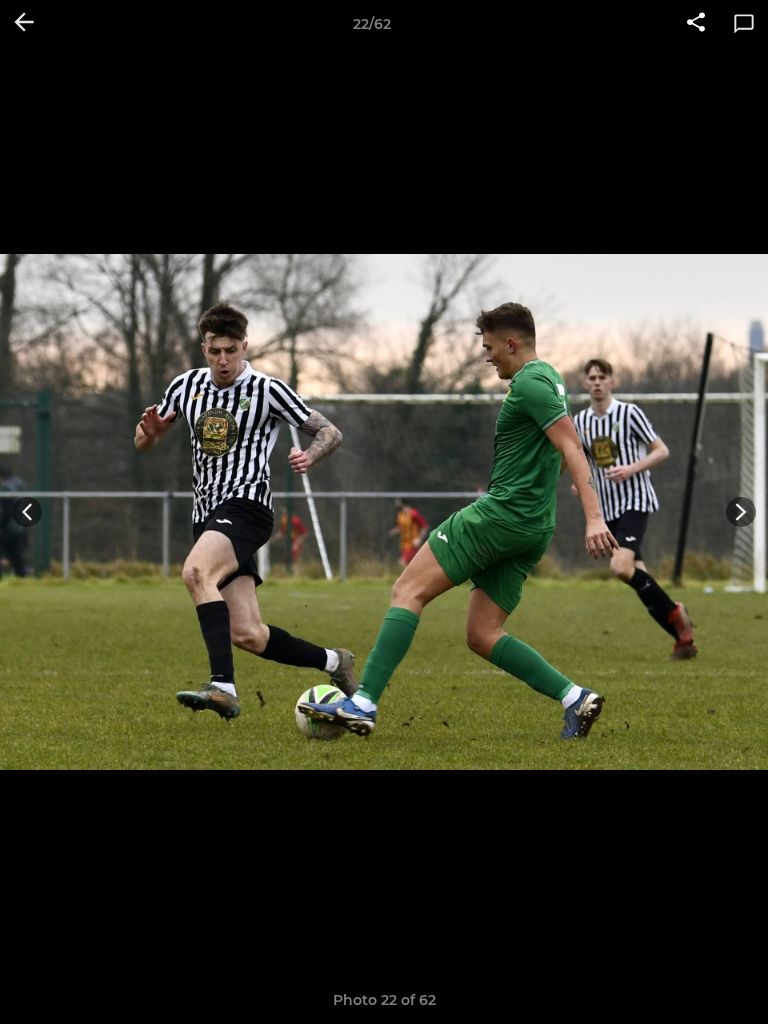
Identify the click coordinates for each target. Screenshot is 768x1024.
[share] (696, 24)
